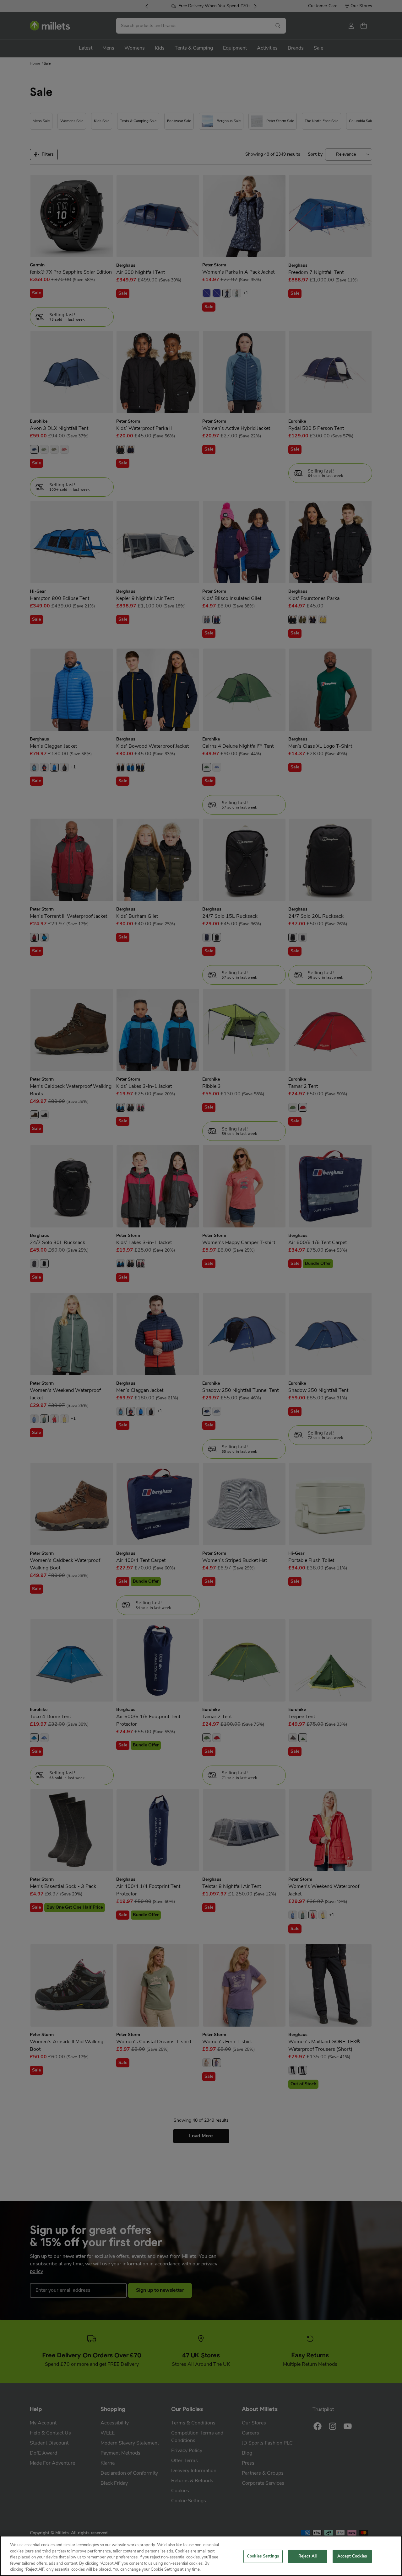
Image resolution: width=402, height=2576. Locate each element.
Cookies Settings (263, 2556)
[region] (201, 2556)
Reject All (307, 2556)
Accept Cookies (352, 2556)
